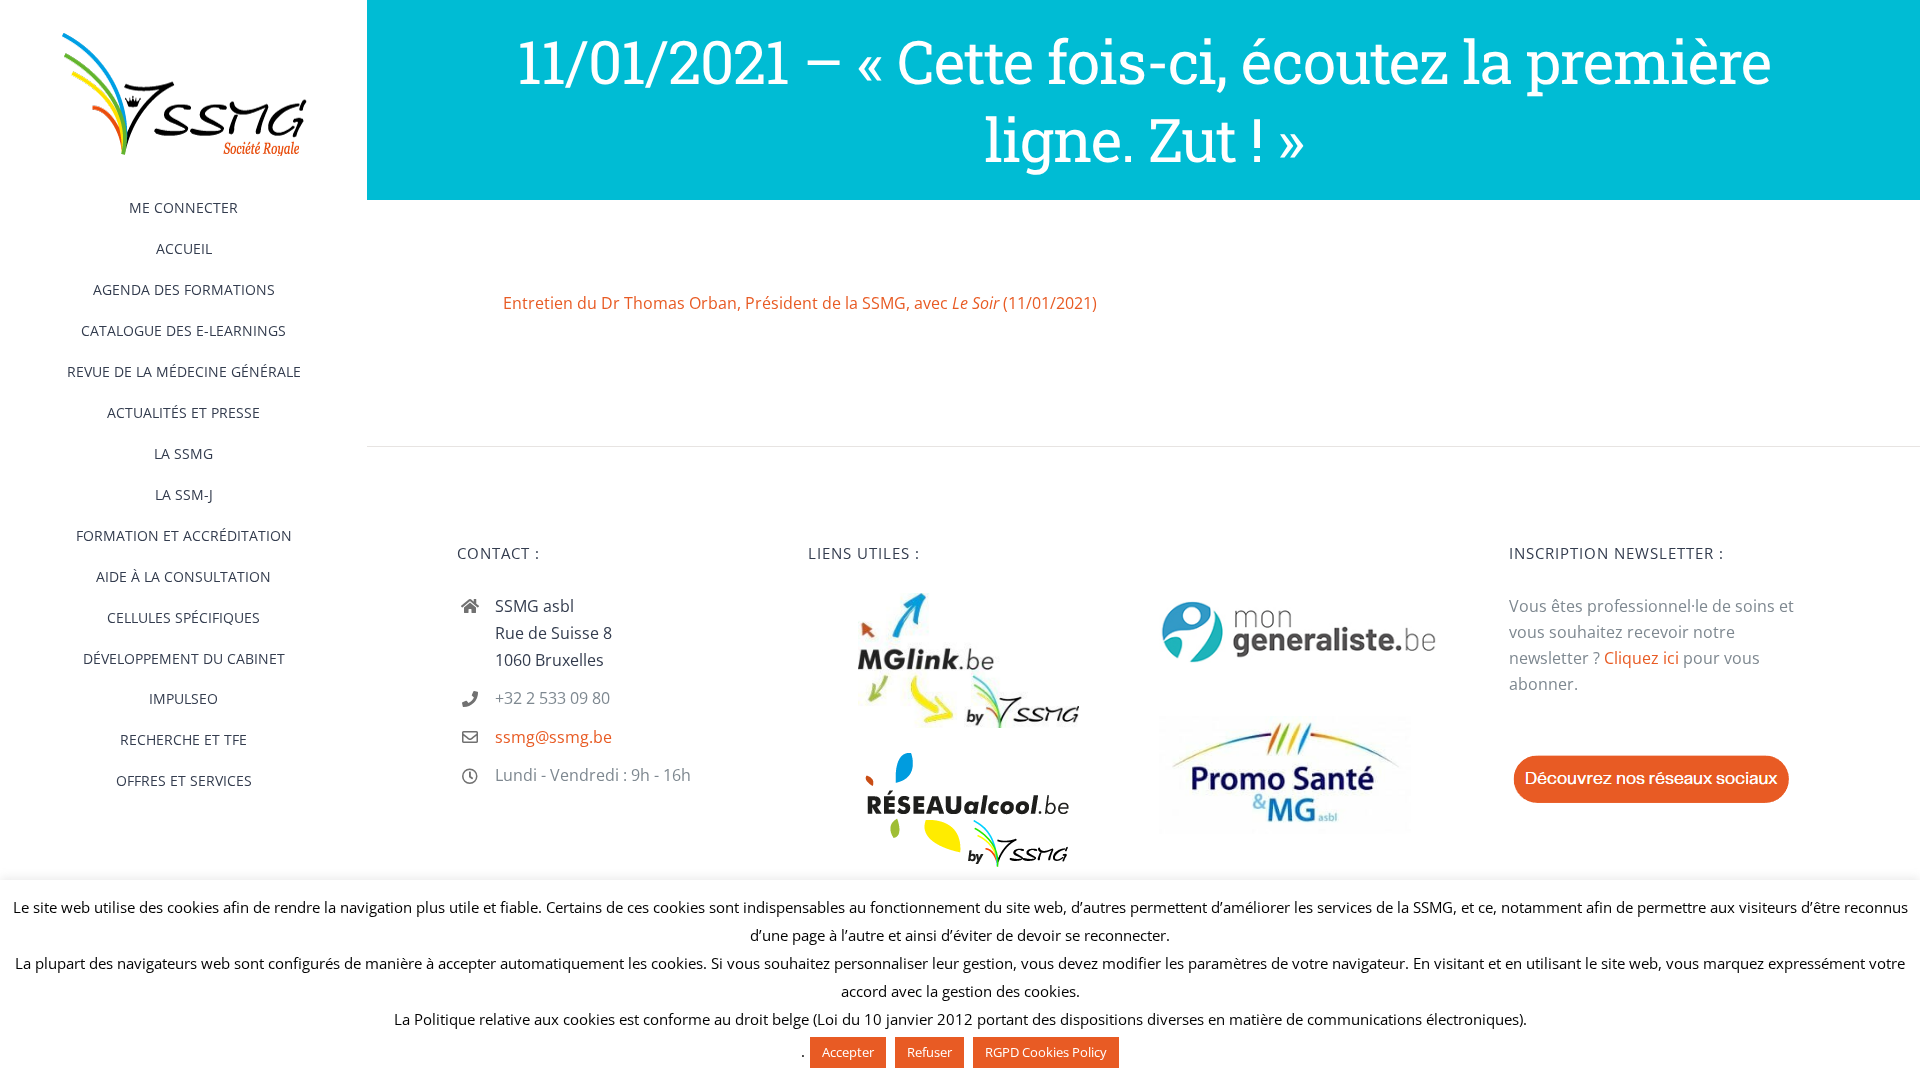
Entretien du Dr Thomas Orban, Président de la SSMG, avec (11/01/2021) (800, 303)
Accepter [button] (848, 1052)
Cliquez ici (1641, 658)
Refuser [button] (929, 1052)
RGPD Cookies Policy (1046, 1052)
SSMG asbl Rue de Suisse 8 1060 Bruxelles (553, 633)
